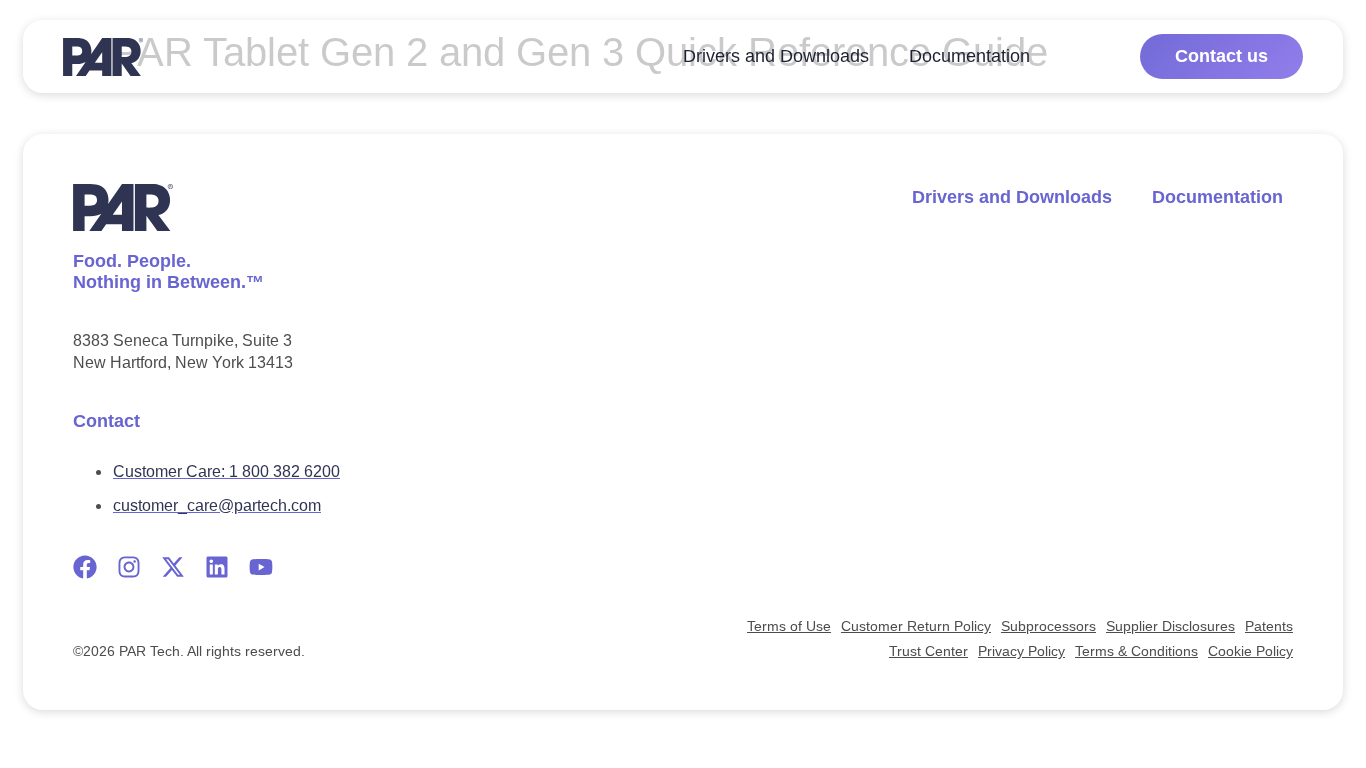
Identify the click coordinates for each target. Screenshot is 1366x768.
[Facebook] (85, 567)
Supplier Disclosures (1170, 626)
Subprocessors (1048, 626)
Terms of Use (789, 626)
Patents (1269, 626)
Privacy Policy (1021, 651)
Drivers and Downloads (776, 56)
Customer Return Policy (916, 626)
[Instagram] (129, 567)
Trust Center (928, 651)
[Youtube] (261, 567)
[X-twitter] (173, 567)
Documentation (969, 56)
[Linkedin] (217, 567)
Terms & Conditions (1136, 651)
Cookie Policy (1250, 651)
